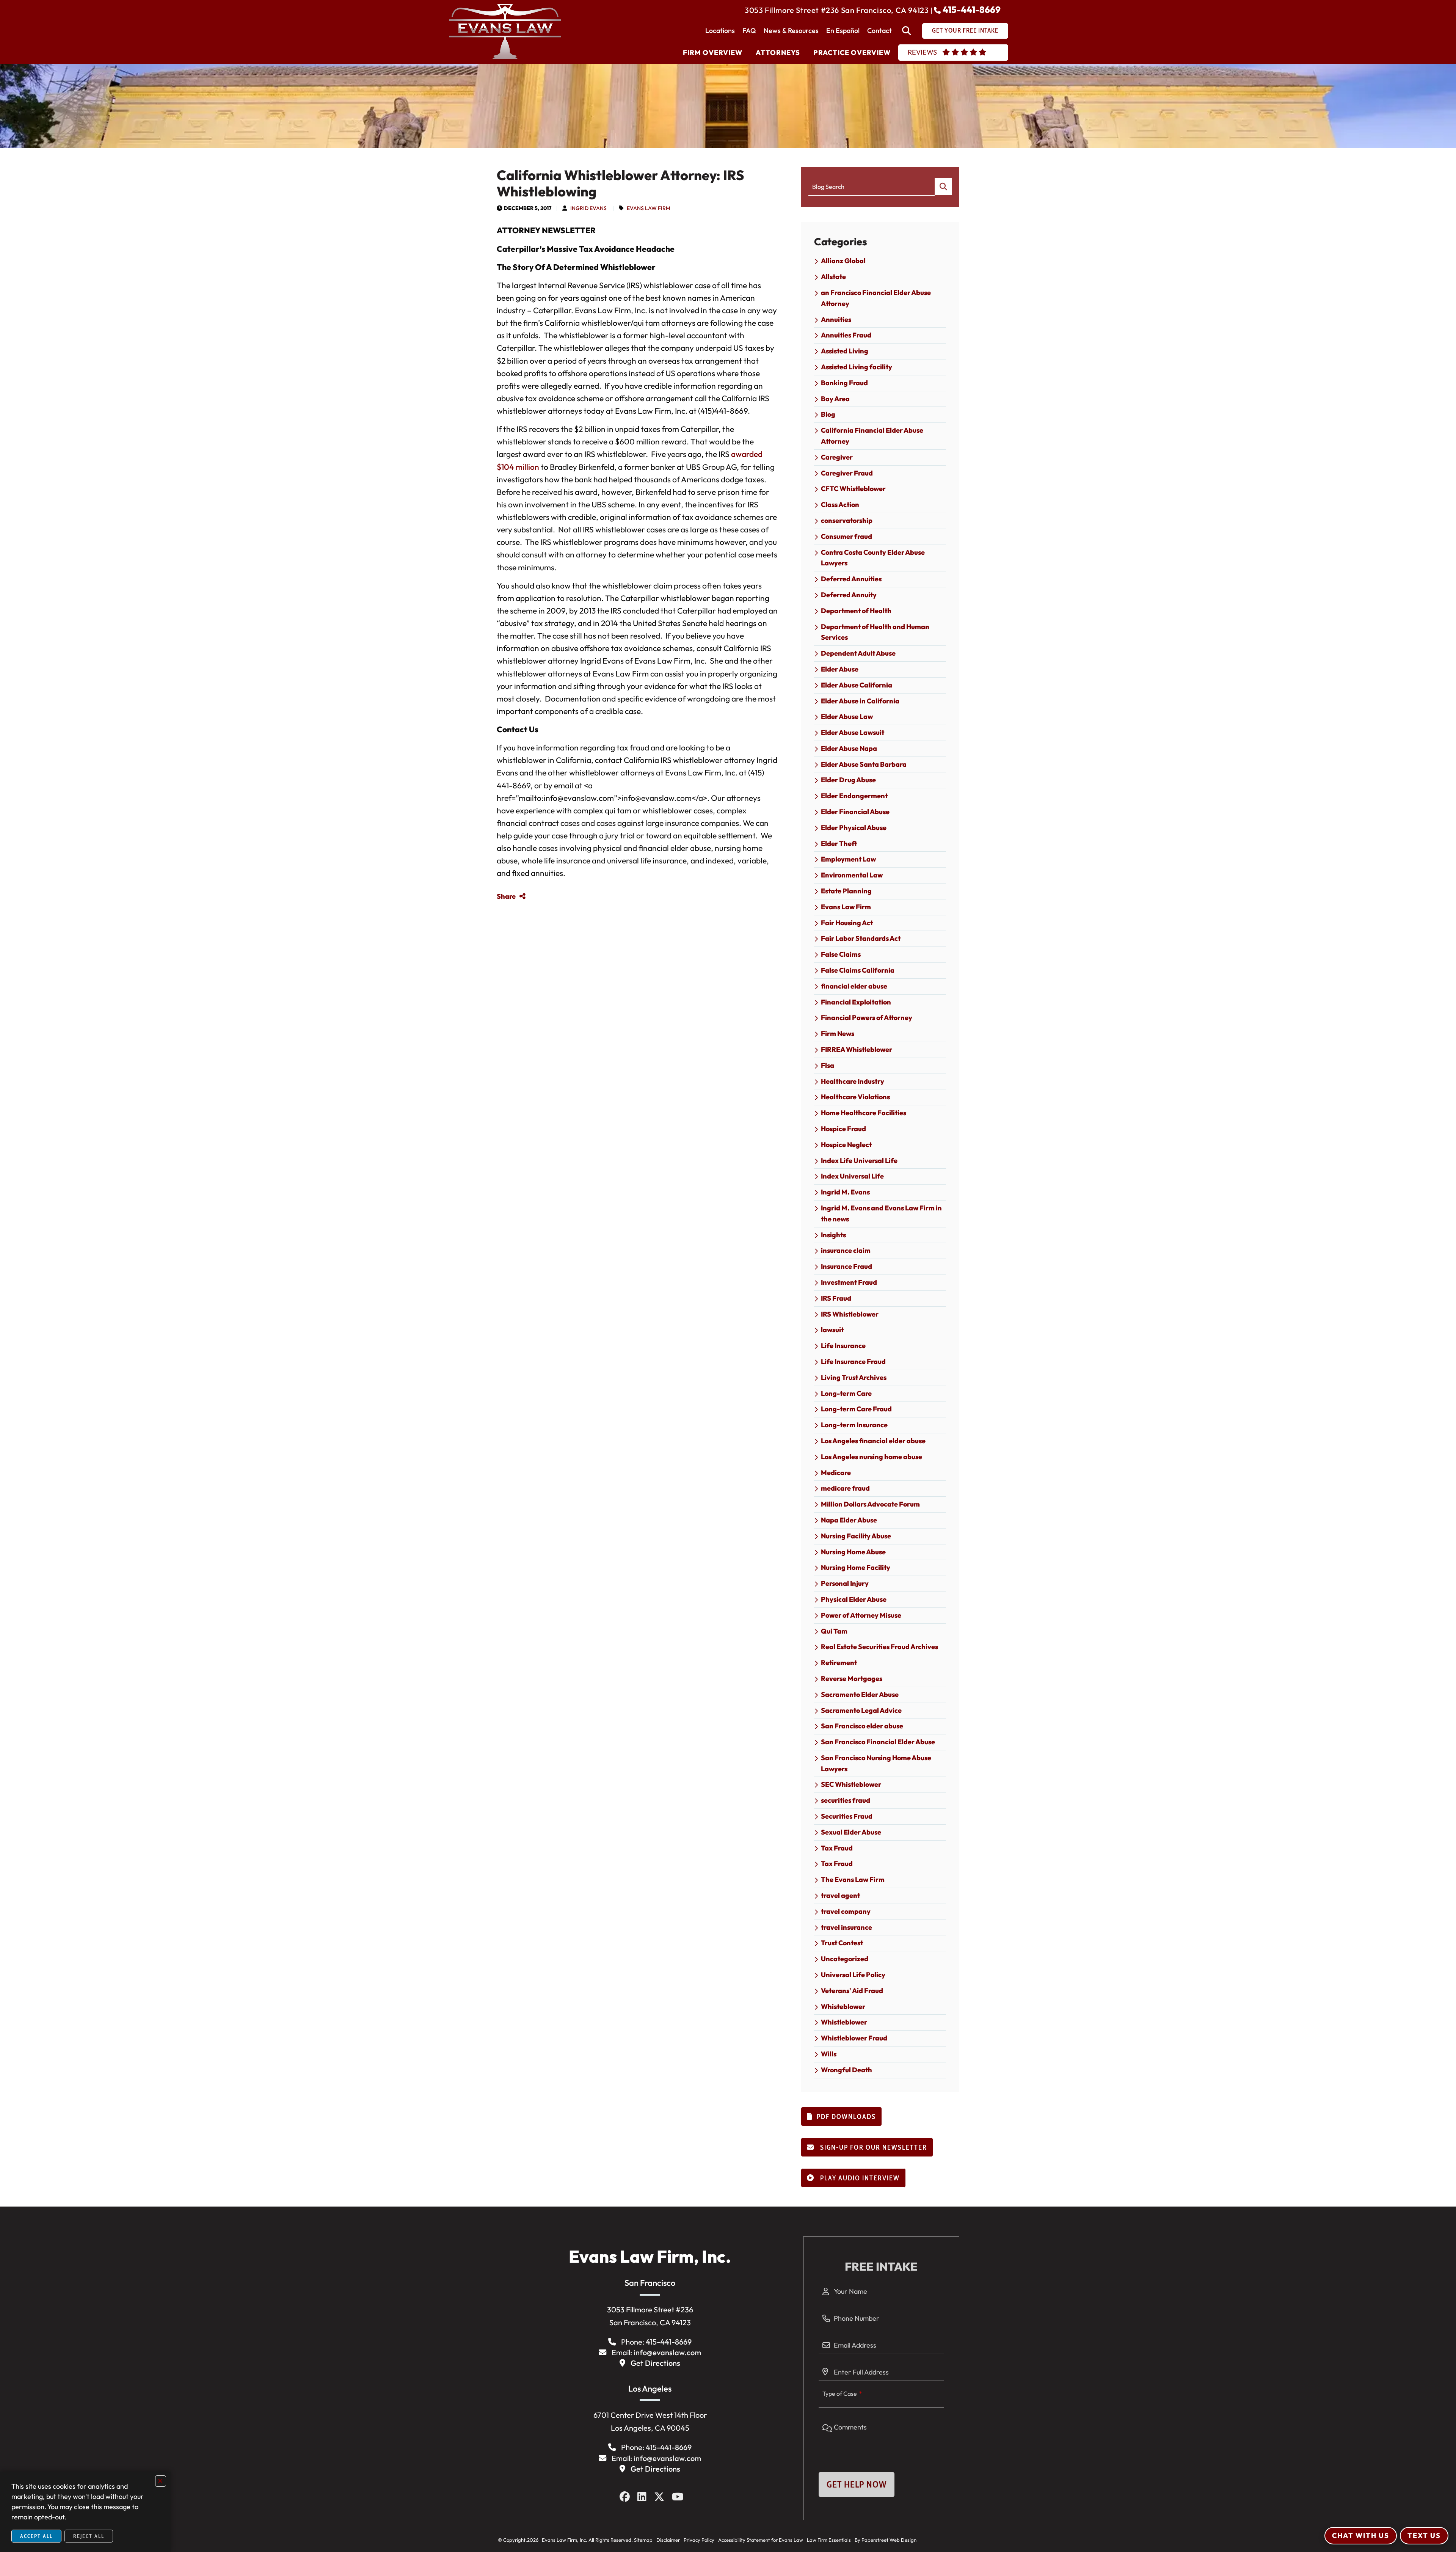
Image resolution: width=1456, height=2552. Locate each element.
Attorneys (778, 53)
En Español (843, 31)
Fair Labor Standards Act (861, 938)
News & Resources (791, 31)
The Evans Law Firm (853, 1879)
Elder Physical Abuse (854, 828)
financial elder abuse (854, 986)
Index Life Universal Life (859, 1161)
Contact (879, 31)
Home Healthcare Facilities (864, 1113)
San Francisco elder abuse (862, 1726)
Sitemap (643, 2540)
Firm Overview (713, 53)
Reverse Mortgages (852, 1679)
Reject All (89, 2536)
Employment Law (848, 859)
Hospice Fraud (843, 1129)
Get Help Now (857, 2484)
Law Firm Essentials (829, 2540)
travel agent (840, 1895)
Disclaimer (668, 2540)
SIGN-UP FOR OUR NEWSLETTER (873, 2147)
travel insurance (846, 1927)
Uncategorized (845, 1959)
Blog (828, 414)
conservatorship (847, 520)
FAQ (749, 31)
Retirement (839, 1663)
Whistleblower (844, 2022)
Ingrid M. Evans (845, 1192)
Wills (829, 2054)
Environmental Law (852, 875)
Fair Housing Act (847, 923)
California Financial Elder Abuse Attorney (872, 436)
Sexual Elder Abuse (851, 1832)
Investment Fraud (849, 1282)
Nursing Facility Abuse (856, 1536)
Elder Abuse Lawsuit (853, 732)
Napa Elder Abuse (849, 1520)
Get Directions (655, 2363)
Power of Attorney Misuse (861, 1615)
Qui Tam (834, 1631)
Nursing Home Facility (856, 1567)
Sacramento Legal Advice (861, 1710)
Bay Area (835, 399)
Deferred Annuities (851, 579)
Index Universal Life (852, 1176)
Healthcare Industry (853, 1081)
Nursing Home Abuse (853, 1552)
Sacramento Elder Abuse (860, 1694)
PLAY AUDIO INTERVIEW (859, 2178)
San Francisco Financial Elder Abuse (878, 1742)
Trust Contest (842, 1943)
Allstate (833, 277)
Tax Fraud (837, 1848)
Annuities (836, 319)
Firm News (838, 1034)
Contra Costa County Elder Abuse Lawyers (873, 558)
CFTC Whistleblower (853, 489)
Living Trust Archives (854, 1377)
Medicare (836, 1473)
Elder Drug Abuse (848, 780)
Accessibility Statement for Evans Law (761, 2540)
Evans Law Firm (649, 208)
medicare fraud (845, 1488)
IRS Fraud (836, 1298)
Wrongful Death (846, 2070)
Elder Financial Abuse (855, 812)
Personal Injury (845, 1583)
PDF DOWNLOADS (846, 2117)
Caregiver (837, 457)
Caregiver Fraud (847, 473)
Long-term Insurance (854, 1425)
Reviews (922, 52)
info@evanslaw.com (667, 2352)
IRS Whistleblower (850, 1314)
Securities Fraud (847, 1816)
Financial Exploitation (856, 1002)
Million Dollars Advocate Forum (870, 1504)
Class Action (840, 505)
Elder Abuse (840, 669)
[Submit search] (943, 187)
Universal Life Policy (853, 1975)
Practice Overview (852, 53)
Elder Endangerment (854, 796)
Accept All (36, 2536)
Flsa (828, 1065)
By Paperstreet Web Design (886, 2540)
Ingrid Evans (588, 208)
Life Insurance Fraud (853, 1362)
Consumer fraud (846, 536)
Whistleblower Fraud (854, 2038)
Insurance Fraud (846, 1266)
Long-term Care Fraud (856, 1409)
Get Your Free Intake (965, 30)
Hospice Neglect (846, 1145)
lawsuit (832, 1330)
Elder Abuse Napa (849, 748)
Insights (833, 1235)
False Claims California (858, 970)
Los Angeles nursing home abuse (872, 1457)
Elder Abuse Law (847, 716)
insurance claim (846, 1250)
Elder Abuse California (857, 685)
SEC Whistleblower (851, 1784)
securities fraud (846, 1800)
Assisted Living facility (857, 367)
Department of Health (856, 611)
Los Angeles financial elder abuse (873, 1441)
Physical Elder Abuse (854, 1599)
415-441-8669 (972, 9)
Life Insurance (843, 1346)
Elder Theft (839, 844)
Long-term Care (846, 1393)
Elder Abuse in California (860, 701)
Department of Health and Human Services (875, 632)
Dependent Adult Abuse (858, 653)
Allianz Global (843, 261)
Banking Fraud (844, 383)
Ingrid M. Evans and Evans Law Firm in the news (881, 1213)
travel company (846, 1911)
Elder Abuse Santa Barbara (864, 764)
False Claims (841, 954)
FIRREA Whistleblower (857, 1049)
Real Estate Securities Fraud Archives (879, 1647)
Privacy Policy (699, 2540)
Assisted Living (845, 351)
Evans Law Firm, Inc (563, 2540)
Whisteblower (843, 2007)
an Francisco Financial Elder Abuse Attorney (876, 298)
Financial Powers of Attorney (867, 1018)
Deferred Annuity (849, 595)
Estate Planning (846, 891)
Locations (720, 31)
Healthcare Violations (855, 1097)
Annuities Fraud (846, 335)
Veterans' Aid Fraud (852, 1991)
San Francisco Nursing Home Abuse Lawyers (876, 1763)
